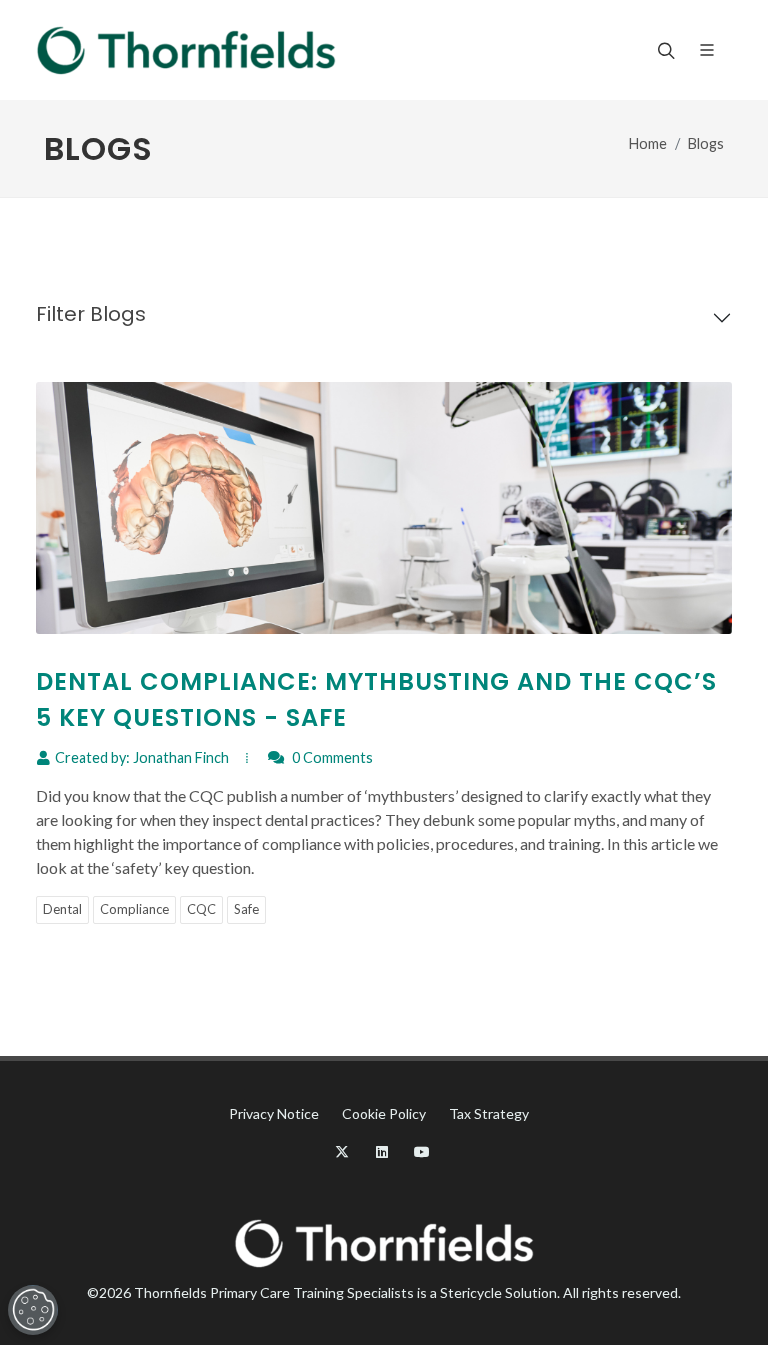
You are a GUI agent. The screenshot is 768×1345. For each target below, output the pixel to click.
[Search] (664, 50)
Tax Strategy (489, 1113)
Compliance (134, 909)
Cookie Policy (384, 1113)
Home (648, 143)
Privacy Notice (274, 1113)
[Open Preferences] (33, 1310)
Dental (62, 909)
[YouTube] (422, 1152)
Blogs (706, 143)
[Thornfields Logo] (186, 50)
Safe (246, 909)
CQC (201, 909)
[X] (342, 1152)
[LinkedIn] (382, 1152)
